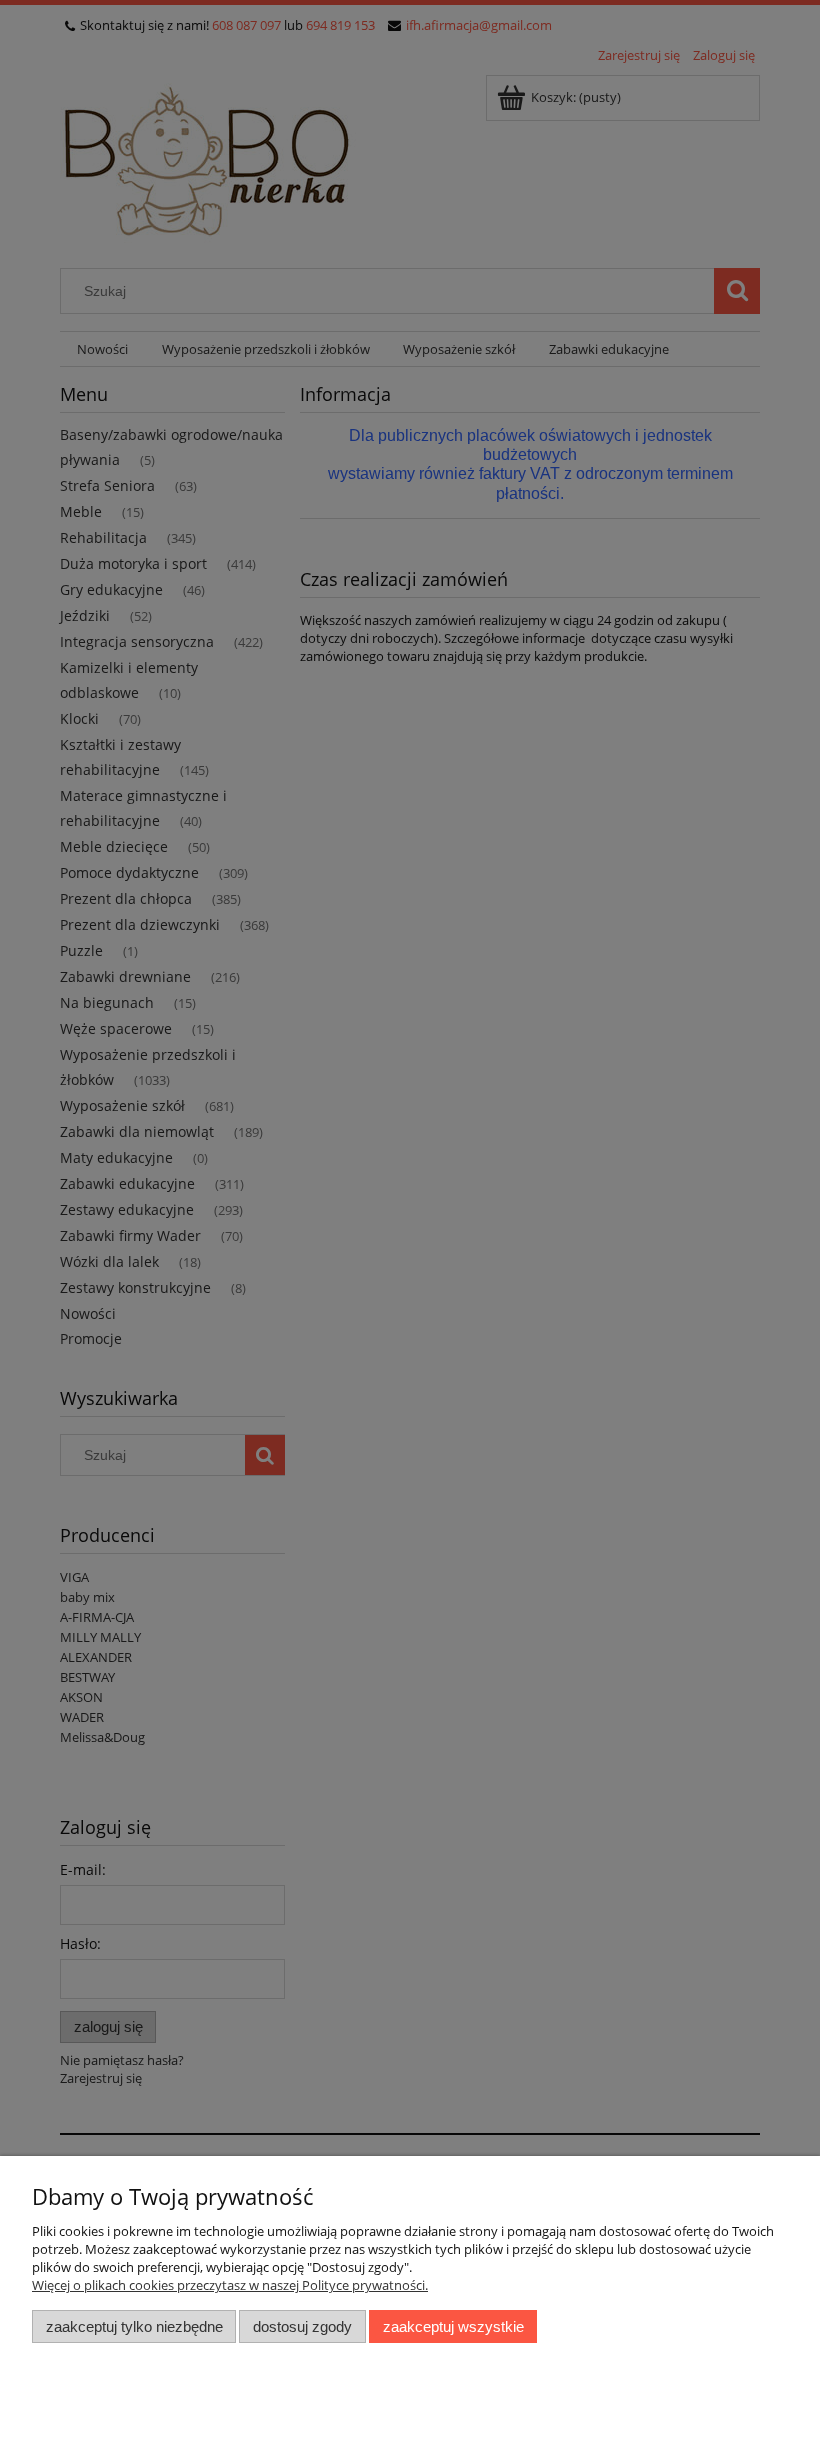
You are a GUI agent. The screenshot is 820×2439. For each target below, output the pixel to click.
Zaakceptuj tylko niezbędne (134, 2326)
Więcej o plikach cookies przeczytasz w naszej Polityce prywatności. (230, 2285)
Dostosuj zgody (302, 2326)
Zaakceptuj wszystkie (453, 2326)
